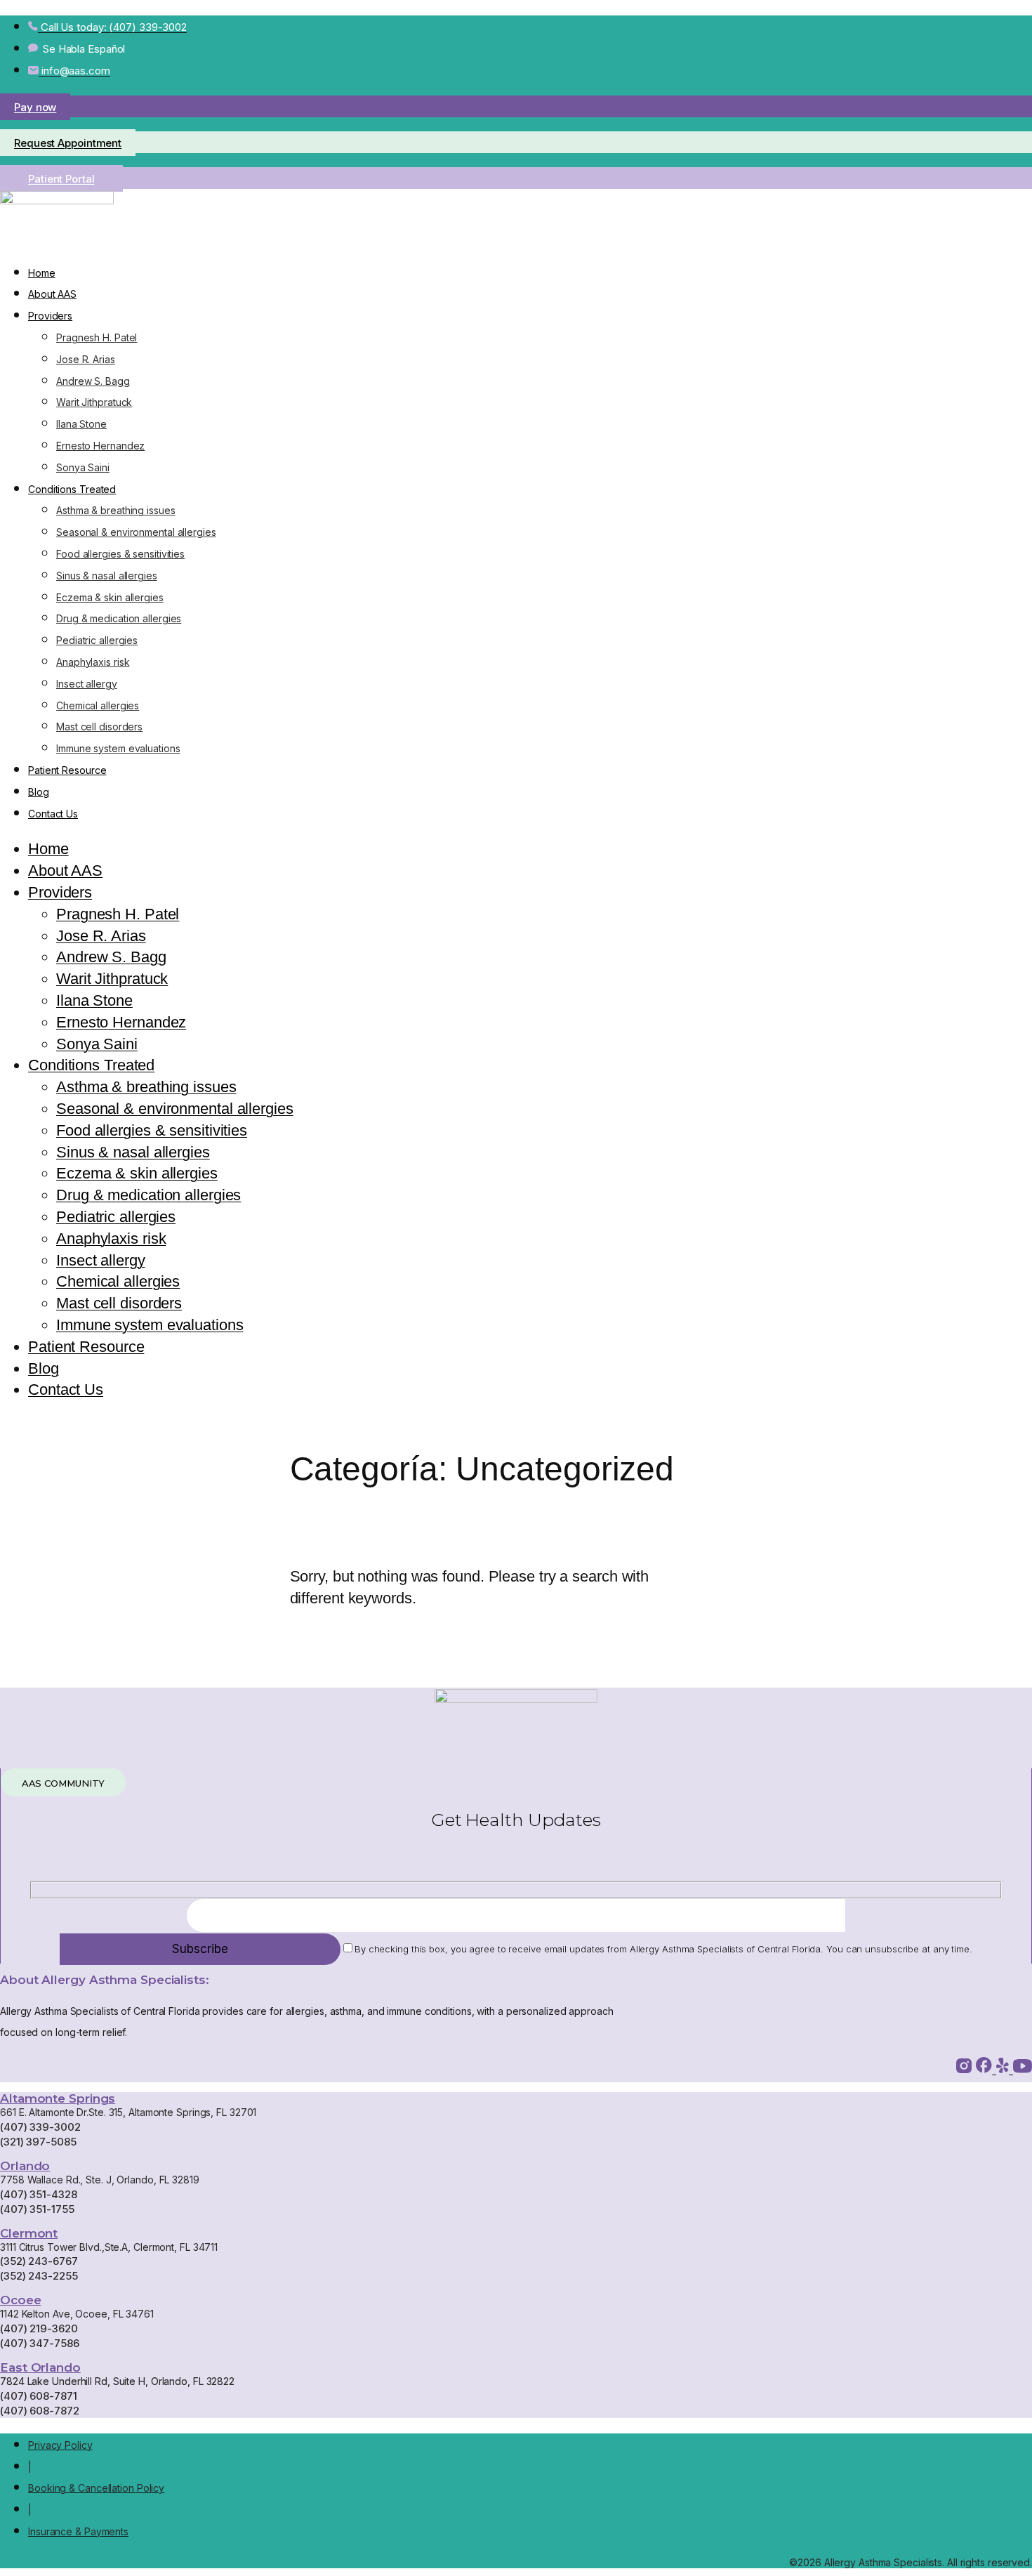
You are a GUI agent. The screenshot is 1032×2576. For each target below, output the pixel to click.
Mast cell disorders (99, 727)
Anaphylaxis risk (93, 662)
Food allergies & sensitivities (120, 554)
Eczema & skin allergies (110, 597)
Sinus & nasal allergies (107, 576)
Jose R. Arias (86, 359)
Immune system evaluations (118, 748)
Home (42, 273)
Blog (39, 792)
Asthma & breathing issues (116, 510)
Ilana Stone (81, 424)
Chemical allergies (98, 705)
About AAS (52, 294)
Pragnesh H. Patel (97, 337)
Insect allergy (87, 684)
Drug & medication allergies (119, 618)
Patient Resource (67, 770)
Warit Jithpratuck (94, 402)
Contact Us (53, 814)
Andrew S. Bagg (93, 381)
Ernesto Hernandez (100, 446)
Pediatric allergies (97, 640)
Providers (50, 316)
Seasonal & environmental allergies (136, 532)
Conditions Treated (72, 489)
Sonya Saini (83, 467)
